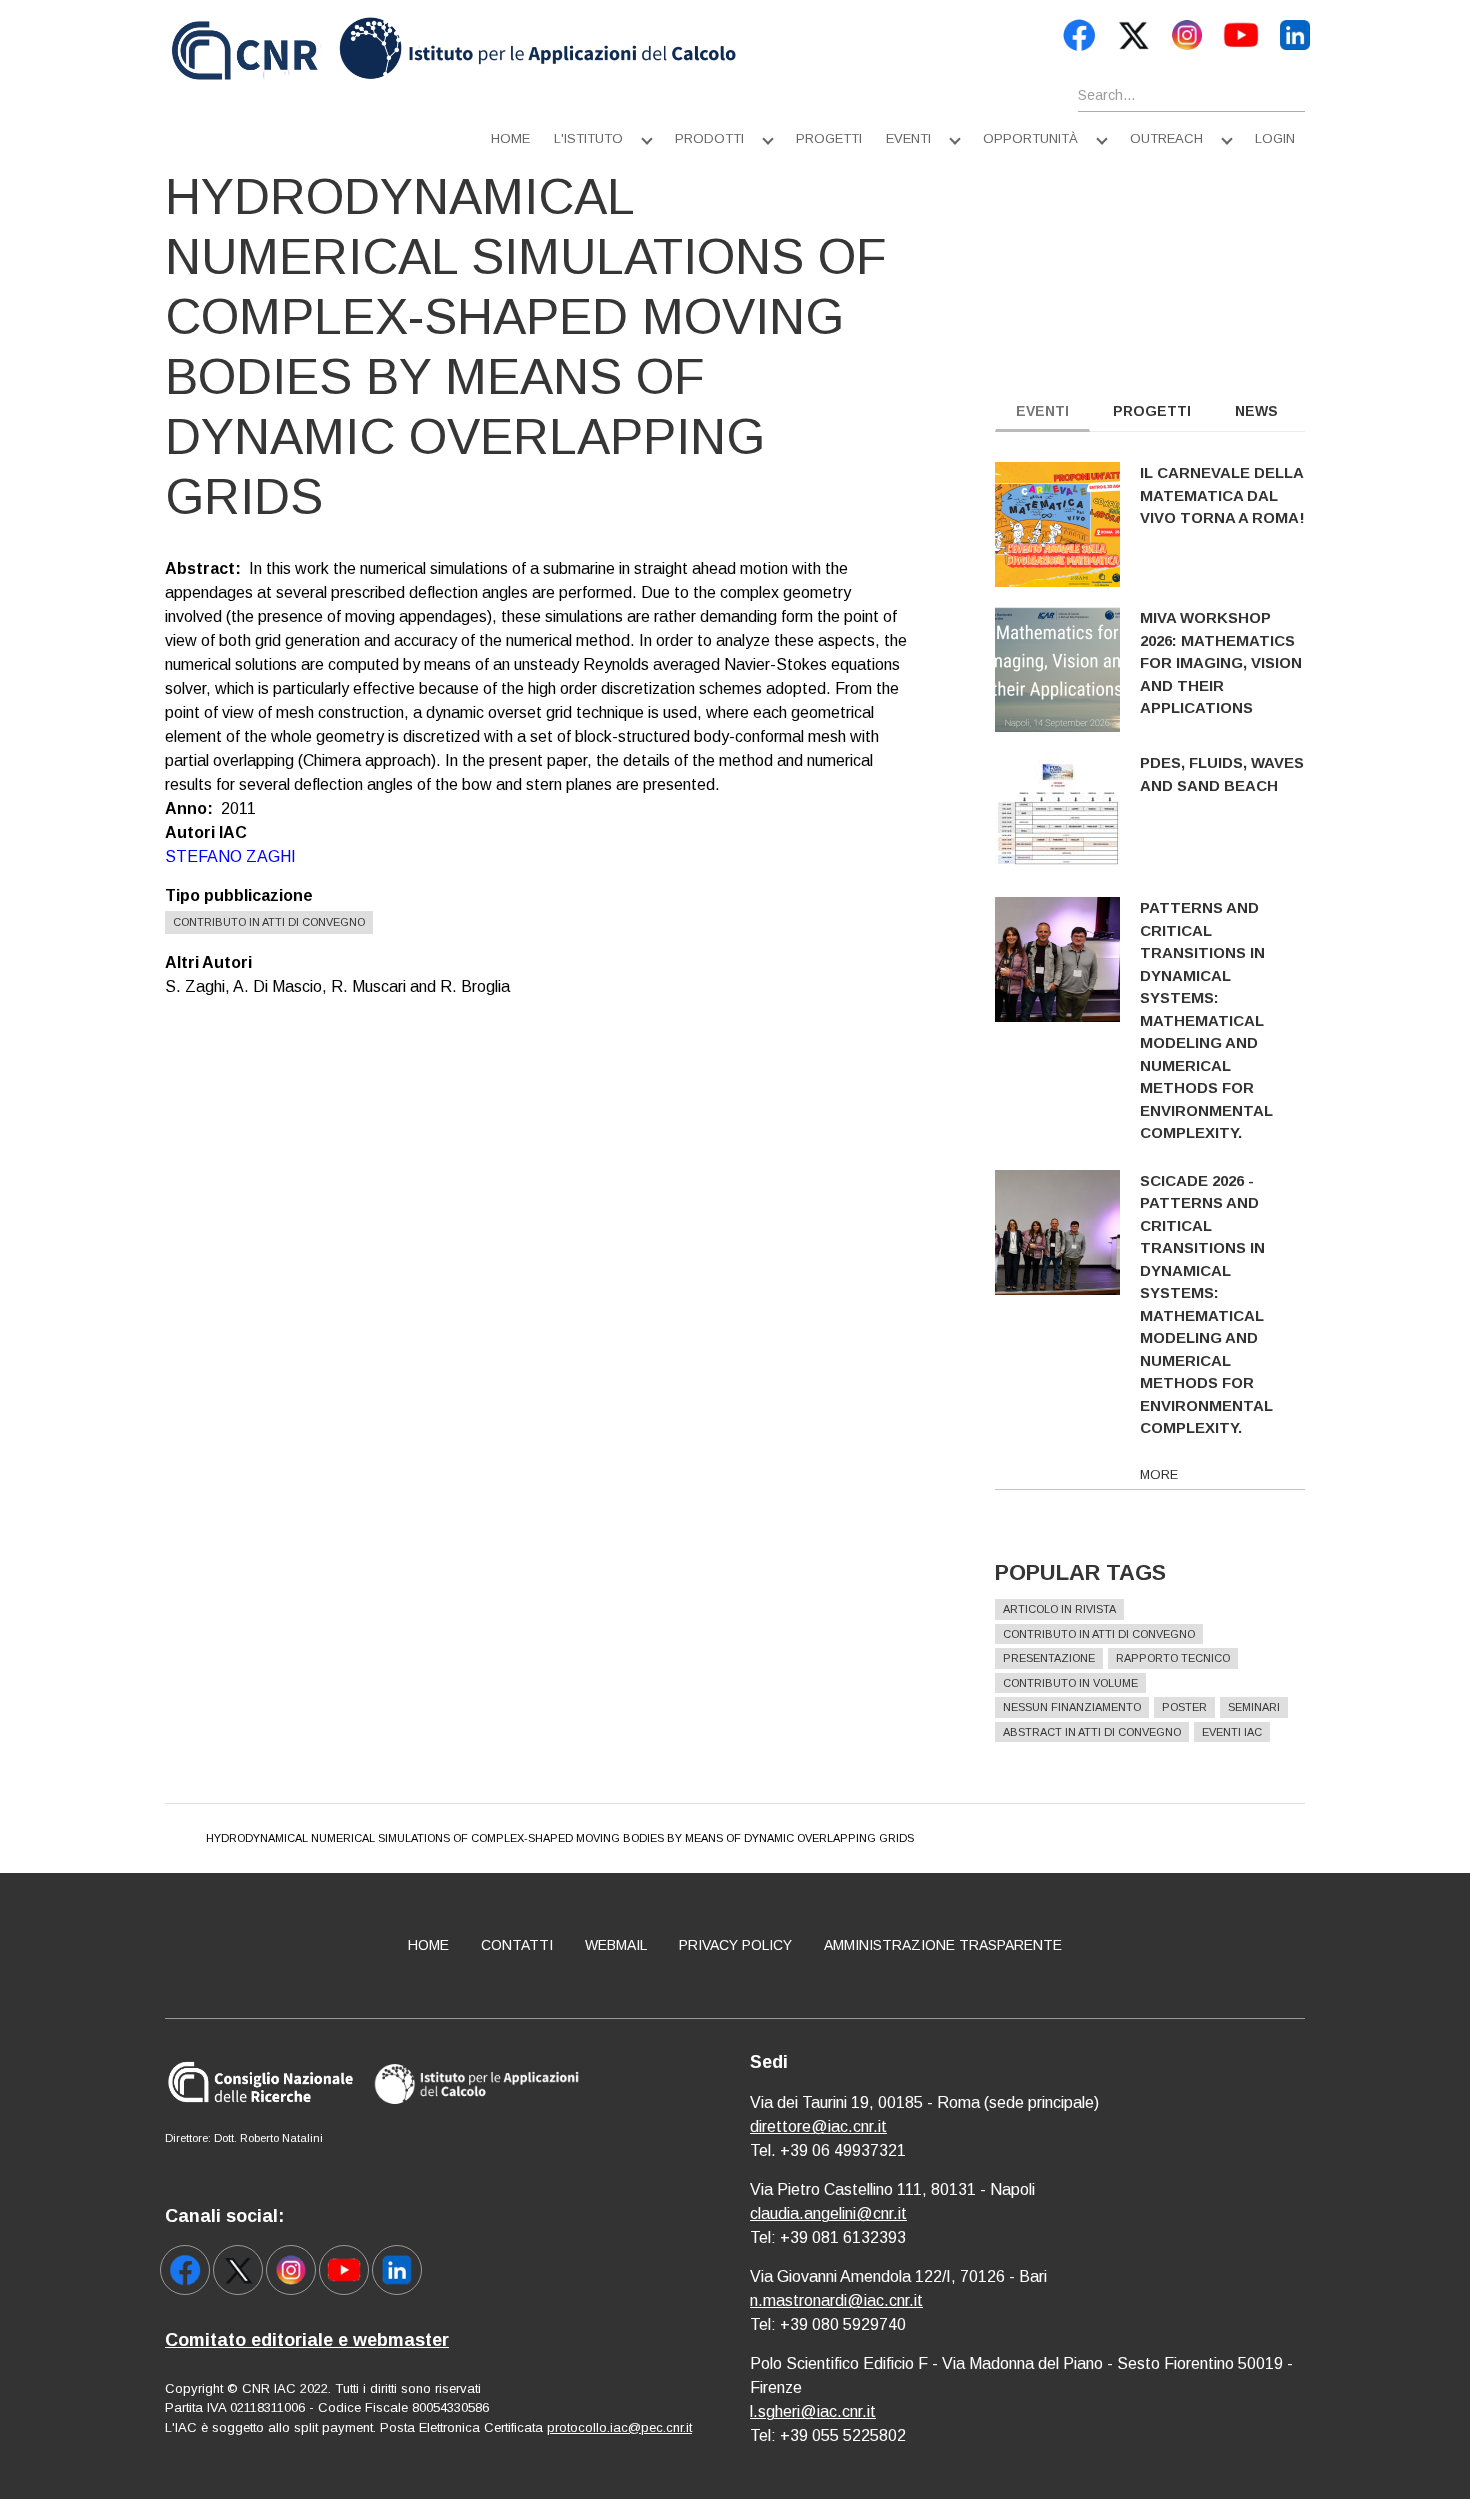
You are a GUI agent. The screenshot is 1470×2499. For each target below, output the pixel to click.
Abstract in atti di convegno (1092, 1732)
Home (510, 138)
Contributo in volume (1070, 1683)
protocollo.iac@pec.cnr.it (619, 2427)
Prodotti (709, 138)
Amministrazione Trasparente (943, 1945)
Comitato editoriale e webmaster (307, 2340)
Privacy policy (735, 1945)
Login (1275, 138)
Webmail (616, 1945)
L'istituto (588, 138)
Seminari (1254, 1707)
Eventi (908, 138)
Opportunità (1030, 138)
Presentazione (1049, 1658)
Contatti (517, 1945)
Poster (1184, 1707)
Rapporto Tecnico (1173, 1658)
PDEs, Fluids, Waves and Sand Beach (1222, 774)
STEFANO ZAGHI (230, 856)
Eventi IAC (1232, 1732)
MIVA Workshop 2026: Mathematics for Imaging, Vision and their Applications (1221, 662)
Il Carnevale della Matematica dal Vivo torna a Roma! (1222, 495)
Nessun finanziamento (1072, 1707)
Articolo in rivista (1059, 1609)
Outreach (1166, 138)
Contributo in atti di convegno (269, 922)
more (1159, 1474)
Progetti (829, 138)
